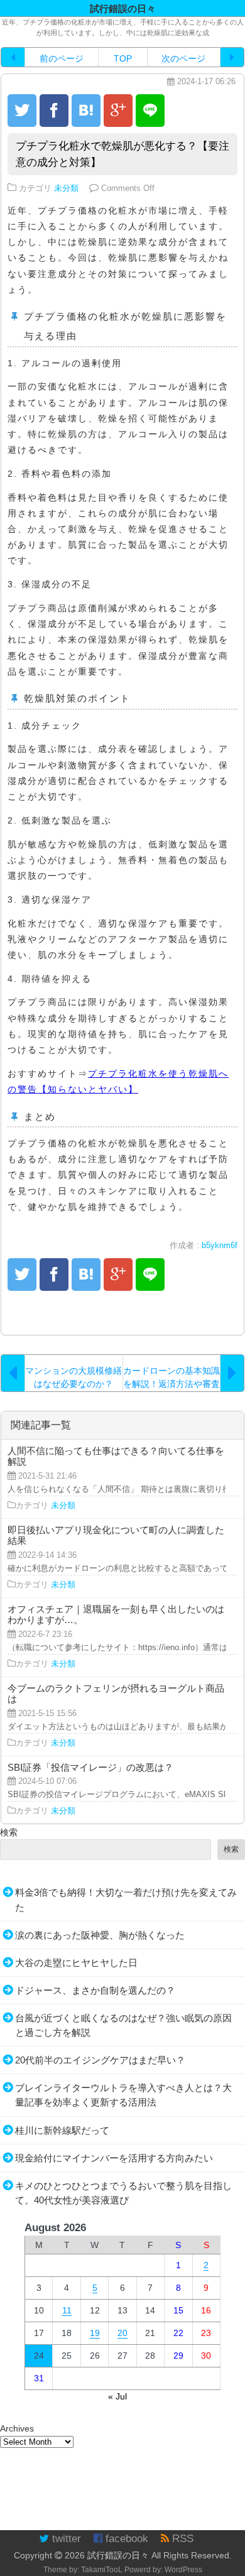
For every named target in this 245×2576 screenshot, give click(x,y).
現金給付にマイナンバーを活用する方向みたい (114, 2158)
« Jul (117, 2396)
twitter (65, 2539)
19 (95, 2333)
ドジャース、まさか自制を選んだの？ (95, 1990)
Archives (17, 2428)
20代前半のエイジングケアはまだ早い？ (100, 2060)
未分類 (66, 188)
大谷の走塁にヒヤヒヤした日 (76, 1963)
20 (122, 2333)
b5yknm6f (220, 1246)
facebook (125, 2539)
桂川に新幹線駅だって (62, 2130)
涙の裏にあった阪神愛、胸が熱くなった (100, 1935)
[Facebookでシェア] (54, 111)
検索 (9, 1832)
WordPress (183, 2570)
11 (67, 2310)
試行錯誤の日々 (118, 2555)
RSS (181, 2539)
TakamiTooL (102, 2570)
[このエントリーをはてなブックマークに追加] (86, 111)
